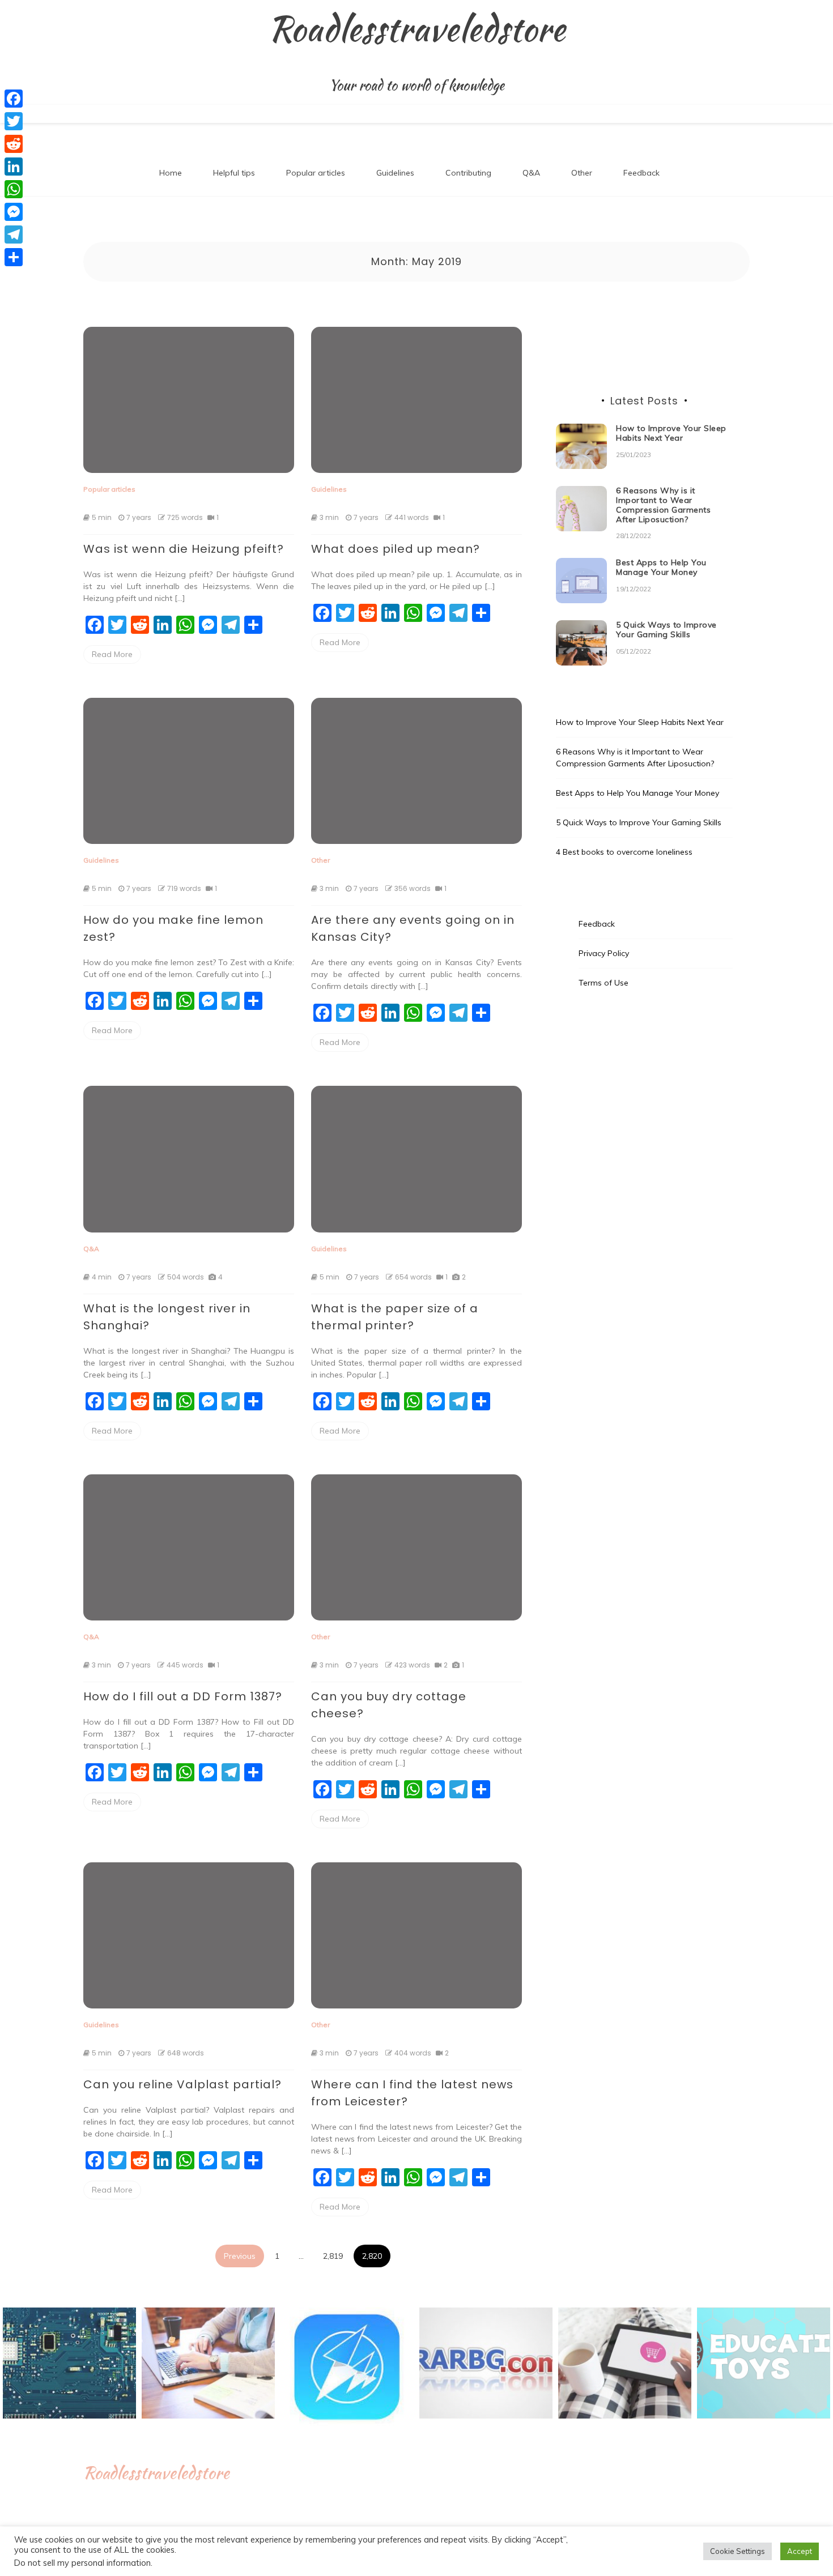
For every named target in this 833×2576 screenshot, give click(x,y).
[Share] (14, 257)
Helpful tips (234, 173)
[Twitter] (14, 121)
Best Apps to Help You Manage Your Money (661, 567)
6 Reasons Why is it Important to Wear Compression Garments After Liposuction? (663, 505)
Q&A (531, 173)
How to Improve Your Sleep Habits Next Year (671, 433)
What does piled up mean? (396, 549)
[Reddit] (14, 144)
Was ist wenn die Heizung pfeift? (184, 549)
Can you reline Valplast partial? (182, 2084)
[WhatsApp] (14, 189)
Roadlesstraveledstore (417, 29)
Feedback (641, 173)
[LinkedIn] (14, 167)
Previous (240, 2256)
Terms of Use (603, 983)
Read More (112, 654)
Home (171, 173)
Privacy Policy (604, 953)
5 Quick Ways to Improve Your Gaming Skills (666, 630)
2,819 (333, 2256)
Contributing (468, 173)
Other (582, 173)
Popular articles (316, 173)
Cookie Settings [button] (738, 2551)
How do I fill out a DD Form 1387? (183, 1696)
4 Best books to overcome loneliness (624, 852)
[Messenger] (14, 212)
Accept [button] (800, 2551)
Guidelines (395, 173)
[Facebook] (14, 99)
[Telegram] (14, 234)
